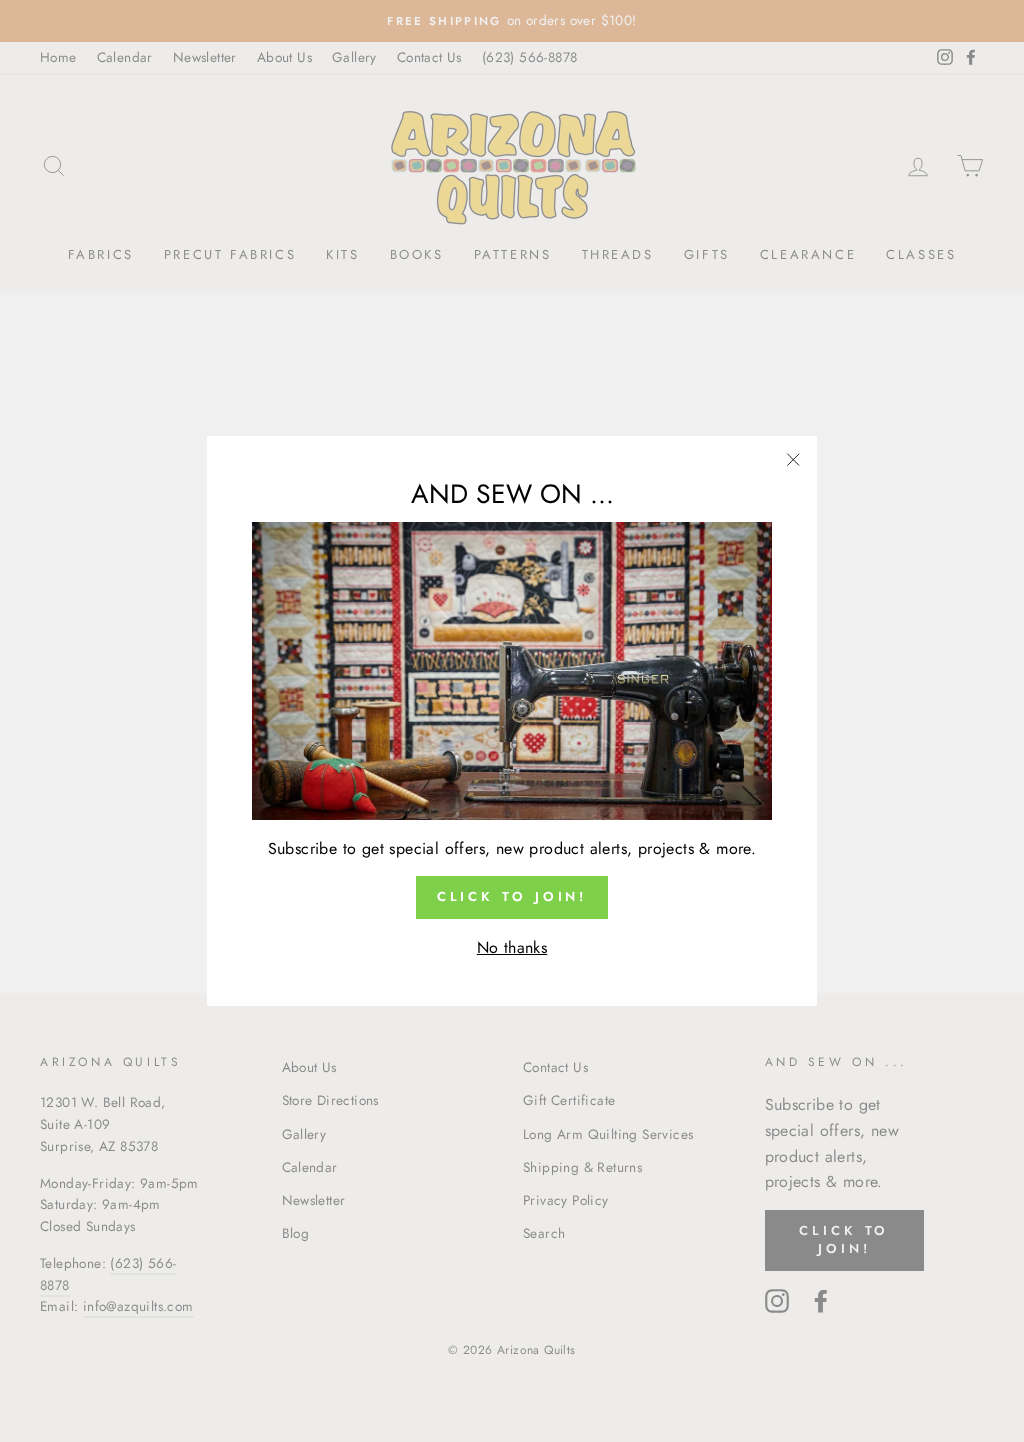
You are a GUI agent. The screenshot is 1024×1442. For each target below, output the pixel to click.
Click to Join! (512, 896)
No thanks (512, 947)
